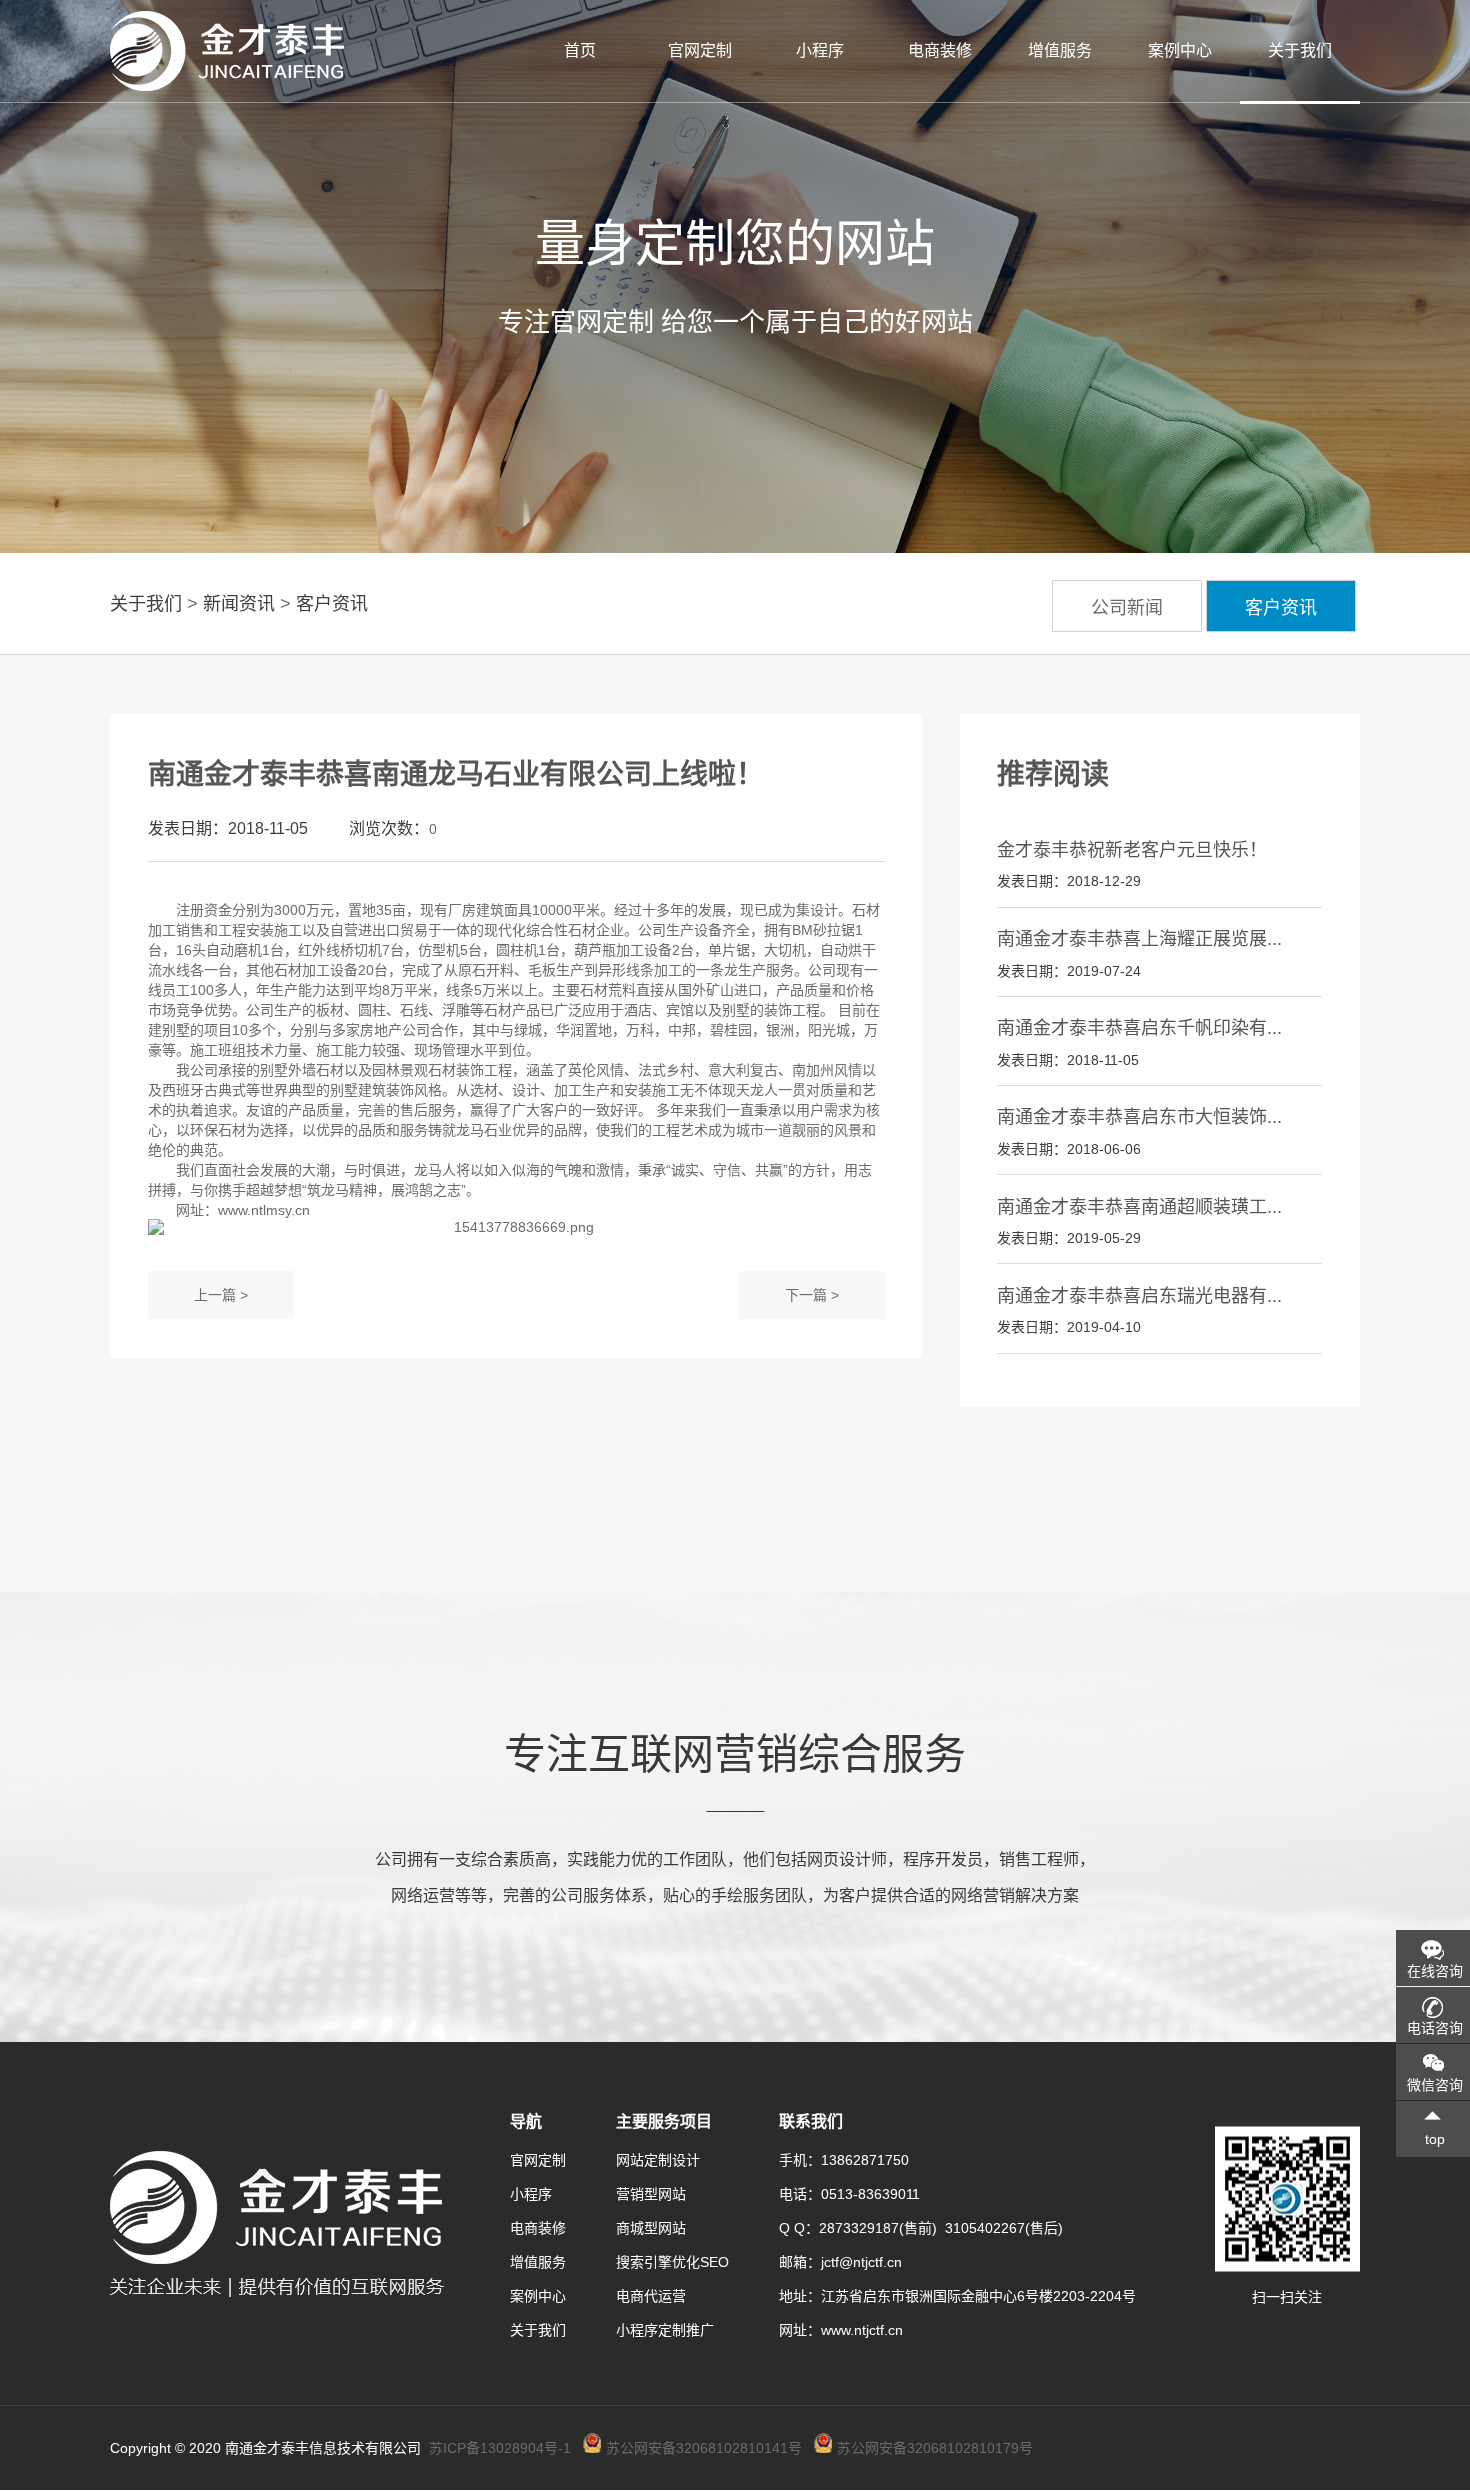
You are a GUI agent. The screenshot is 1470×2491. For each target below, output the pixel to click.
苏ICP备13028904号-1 (500, 2448)
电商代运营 (651, 2296)
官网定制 (700, 50)
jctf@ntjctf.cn (861, 2262)
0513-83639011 (870, 2194)
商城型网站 (651, 2228)
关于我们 (1300, 50)
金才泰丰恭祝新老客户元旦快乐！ (1132, 850)
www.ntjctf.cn (862, 2330)
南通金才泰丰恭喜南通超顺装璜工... (1139, 1207)
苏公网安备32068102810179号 (935, 2448)
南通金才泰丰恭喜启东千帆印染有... (1139, 1028)
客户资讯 (332, 604)
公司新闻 (1127, 608)
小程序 (820, 50)
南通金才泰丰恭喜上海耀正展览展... (1139, 939)
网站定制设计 (658, 2160)
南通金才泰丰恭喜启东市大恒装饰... (1139, 1117)
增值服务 (1060, 50)
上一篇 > (221, 1295)
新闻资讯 (239, 604)
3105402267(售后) (1004, 2228)
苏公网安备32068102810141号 (704, 2448)
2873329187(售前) (882, 2228)
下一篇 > (812, 1295)
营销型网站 (651, 2194)
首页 (580, 50)
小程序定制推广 (665, 2330)
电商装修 (940, 50)
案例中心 (1180, 50)
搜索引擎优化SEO (672, 2262)
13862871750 (865, 2160)
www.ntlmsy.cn (264, 1210)
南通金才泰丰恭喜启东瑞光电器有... (1139, 1296)
